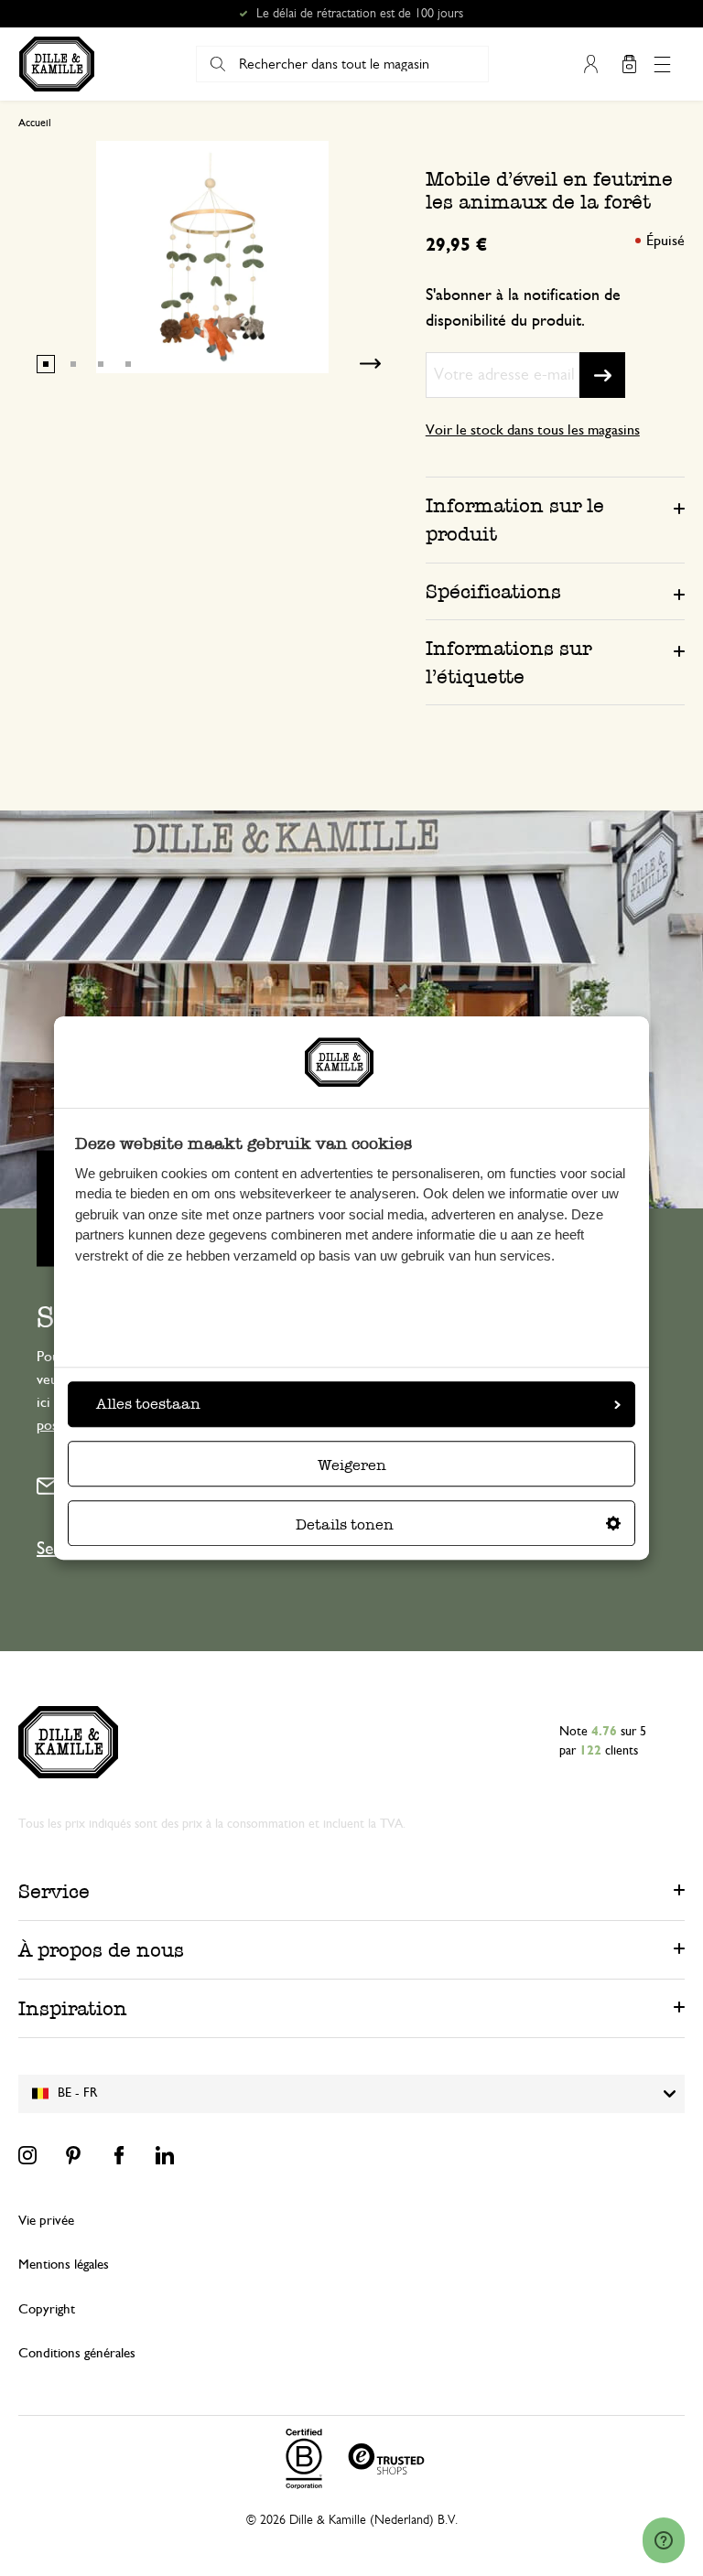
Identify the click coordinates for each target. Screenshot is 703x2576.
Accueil (35, 123)
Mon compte (590, 64)
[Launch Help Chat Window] (664, 2540)
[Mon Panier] (629, 64)
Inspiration (73, 2008)
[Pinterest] (73, 2155)
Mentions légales (64, 2265)
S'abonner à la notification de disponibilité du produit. (523, 308)
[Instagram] (27, 2155)
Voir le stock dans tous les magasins (533, 430)
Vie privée (46, 2221)
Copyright (47, 2309)
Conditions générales (77, 2353)
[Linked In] (165, 2155)
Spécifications (493, 591)
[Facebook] (119, 2155)
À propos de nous (101, 1950)
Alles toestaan (148, 1404)
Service (54, 1891)
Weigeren (352, 1465)
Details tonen (345, 1524)
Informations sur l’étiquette (508, 662)
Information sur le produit (515, 520)
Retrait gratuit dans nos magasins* (360, 14)
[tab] (555, 519)
